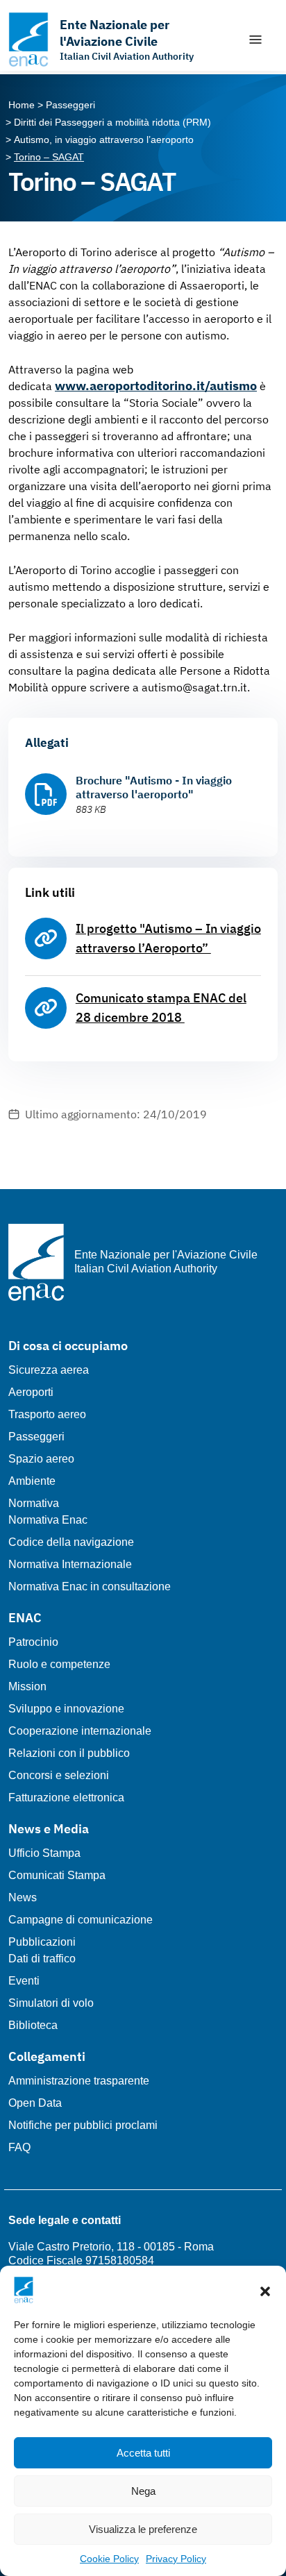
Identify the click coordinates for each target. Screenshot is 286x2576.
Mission (27, 1686)
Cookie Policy (109, 2559)
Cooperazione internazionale (80, 1731)
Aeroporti (31, 1392)
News (23, 1897)
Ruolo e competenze (59, 1664)
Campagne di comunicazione (81, 1920)
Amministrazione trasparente (79, 2081)
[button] (265, 2290)
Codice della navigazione (71, 1542)
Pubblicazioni (42, 1942)
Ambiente (32, 1481)
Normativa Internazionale (70, 1564)
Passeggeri (36, 1437)
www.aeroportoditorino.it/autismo (156, 386)
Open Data (35, 2103)
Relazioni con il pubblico (69, 1753)
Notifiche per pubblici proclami (83, 2125)
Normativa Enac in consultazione (90, 1586)
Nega (143, 2491)
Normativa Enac (48, 1520)
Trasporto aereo (47, 1414)
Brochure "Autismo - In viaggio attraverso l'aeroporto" (154, 787)
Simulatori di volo (51, 2003)
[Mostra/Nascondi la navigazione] (255, 40)
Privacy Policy (176, 2559)
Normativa (34, 1503)
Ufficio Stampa (44, 1853)
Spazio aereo (41, 1459)
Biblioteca (33, 2025)
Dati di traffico (42, 1959)
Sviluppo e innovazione (66, 1709)
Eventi (24, 1981)
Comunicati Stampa (57, 1875)
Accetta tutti (143, 2453)
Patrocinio (33, 1642)
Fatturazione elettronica (66, 1798)
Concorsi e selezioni (59, 1775)
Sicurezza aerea (49, 1370)
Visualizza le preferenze (143, 2529)
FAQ (19, 2147)
